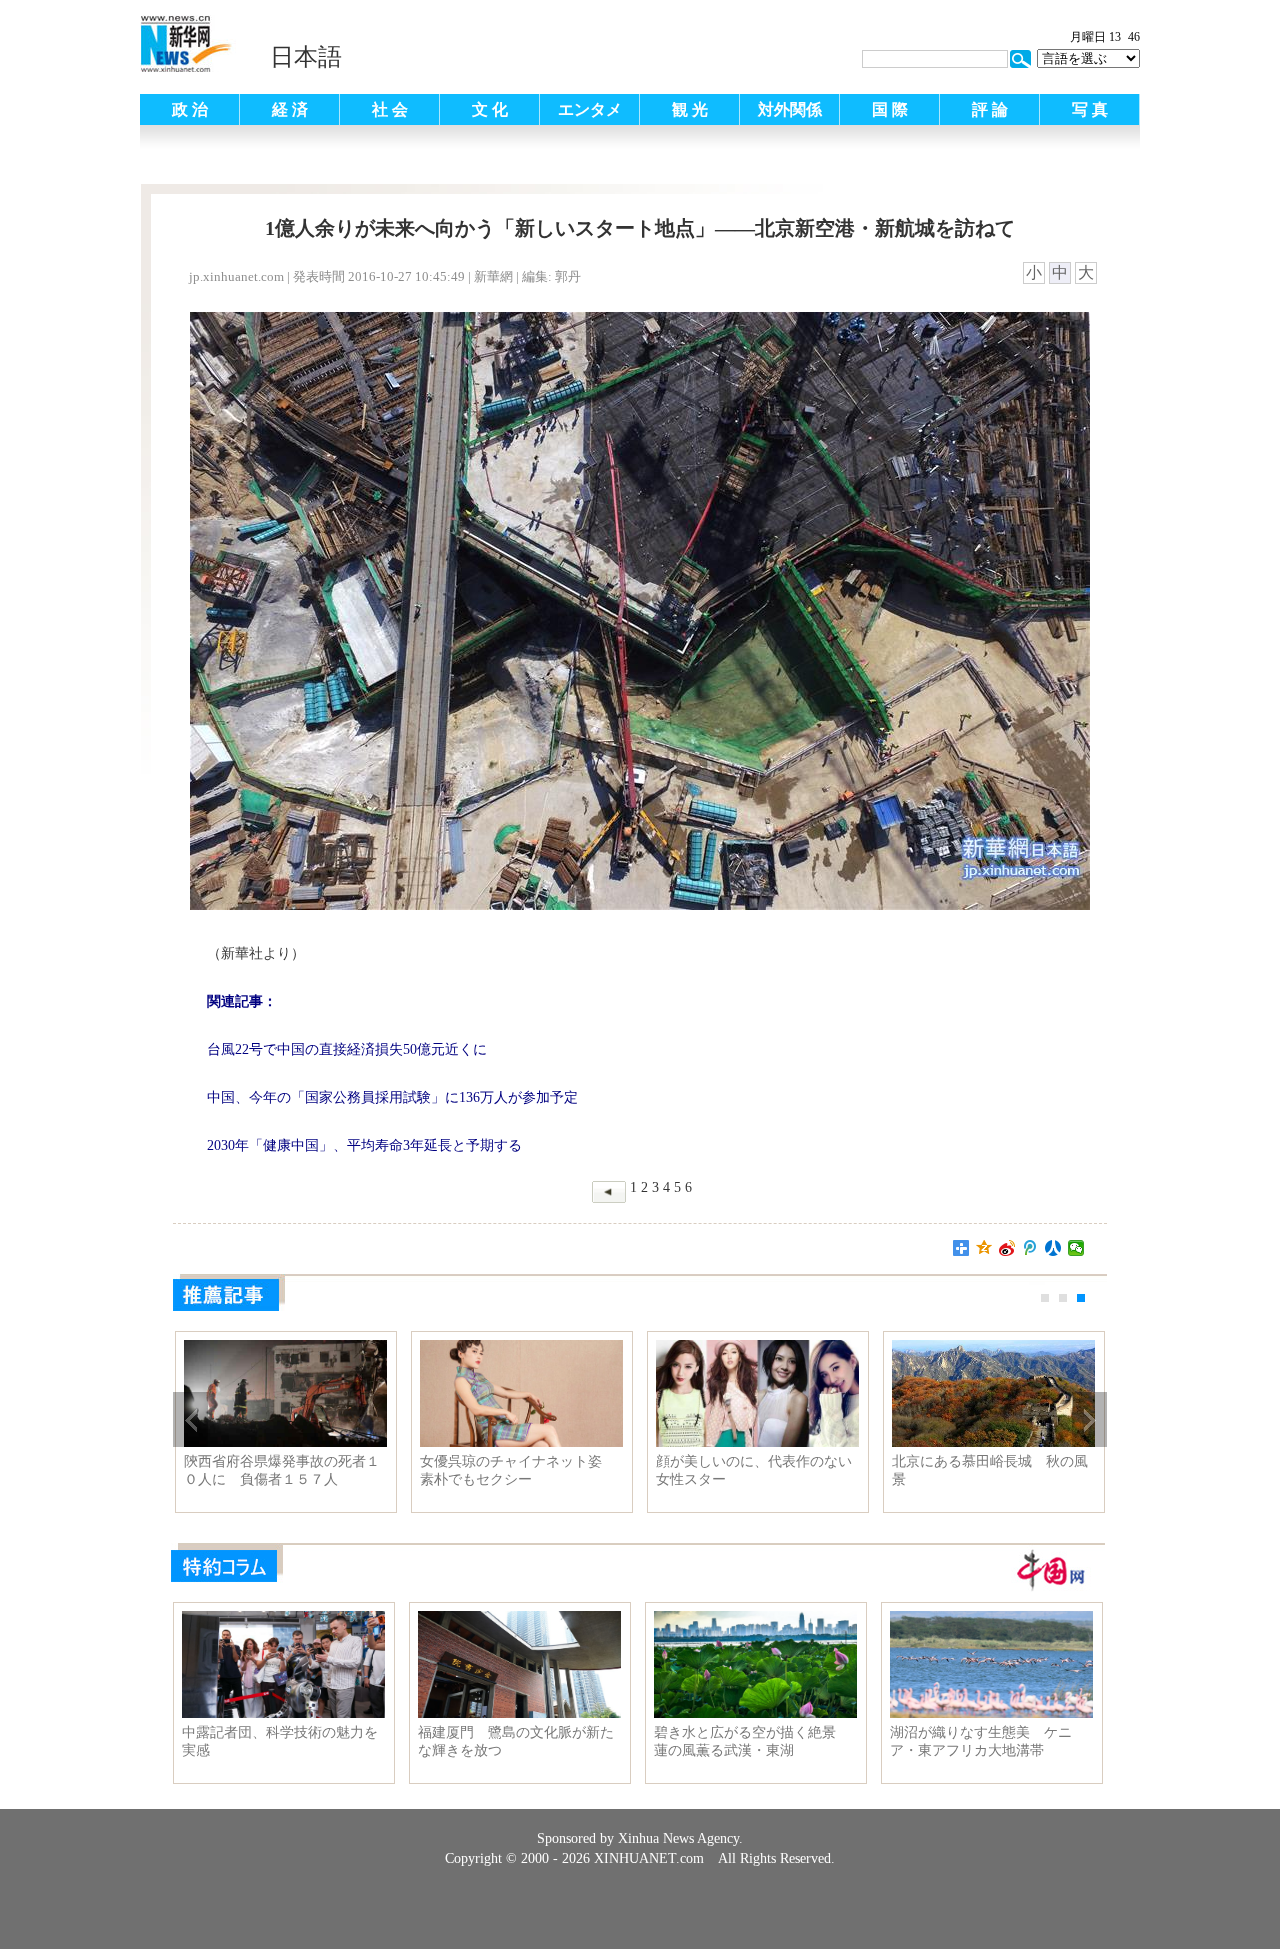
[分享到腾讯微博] (1030, 1248)
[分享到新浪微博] (1007, 1248)
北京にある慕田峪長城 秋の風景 (990, 1470)
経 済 (290, 109)
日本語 (306, 57)
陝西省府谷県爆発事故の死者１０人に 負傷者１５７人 (282, 1470)
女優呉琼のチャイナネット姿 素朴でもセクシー (518, 1470)
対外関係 (790, 109)
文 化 (490, 109)
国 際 (890, 109)
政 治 (190, 109)
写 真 (1090, 109)
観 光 (690, 109)
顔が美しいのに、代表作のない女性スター (754, 1470)
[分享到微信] (1076, 1248)
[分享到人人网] (1053, 1248)
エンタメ (590, 109)
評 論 (990, 109)
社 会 (390, 109)
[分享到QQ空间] (984, 1248)
